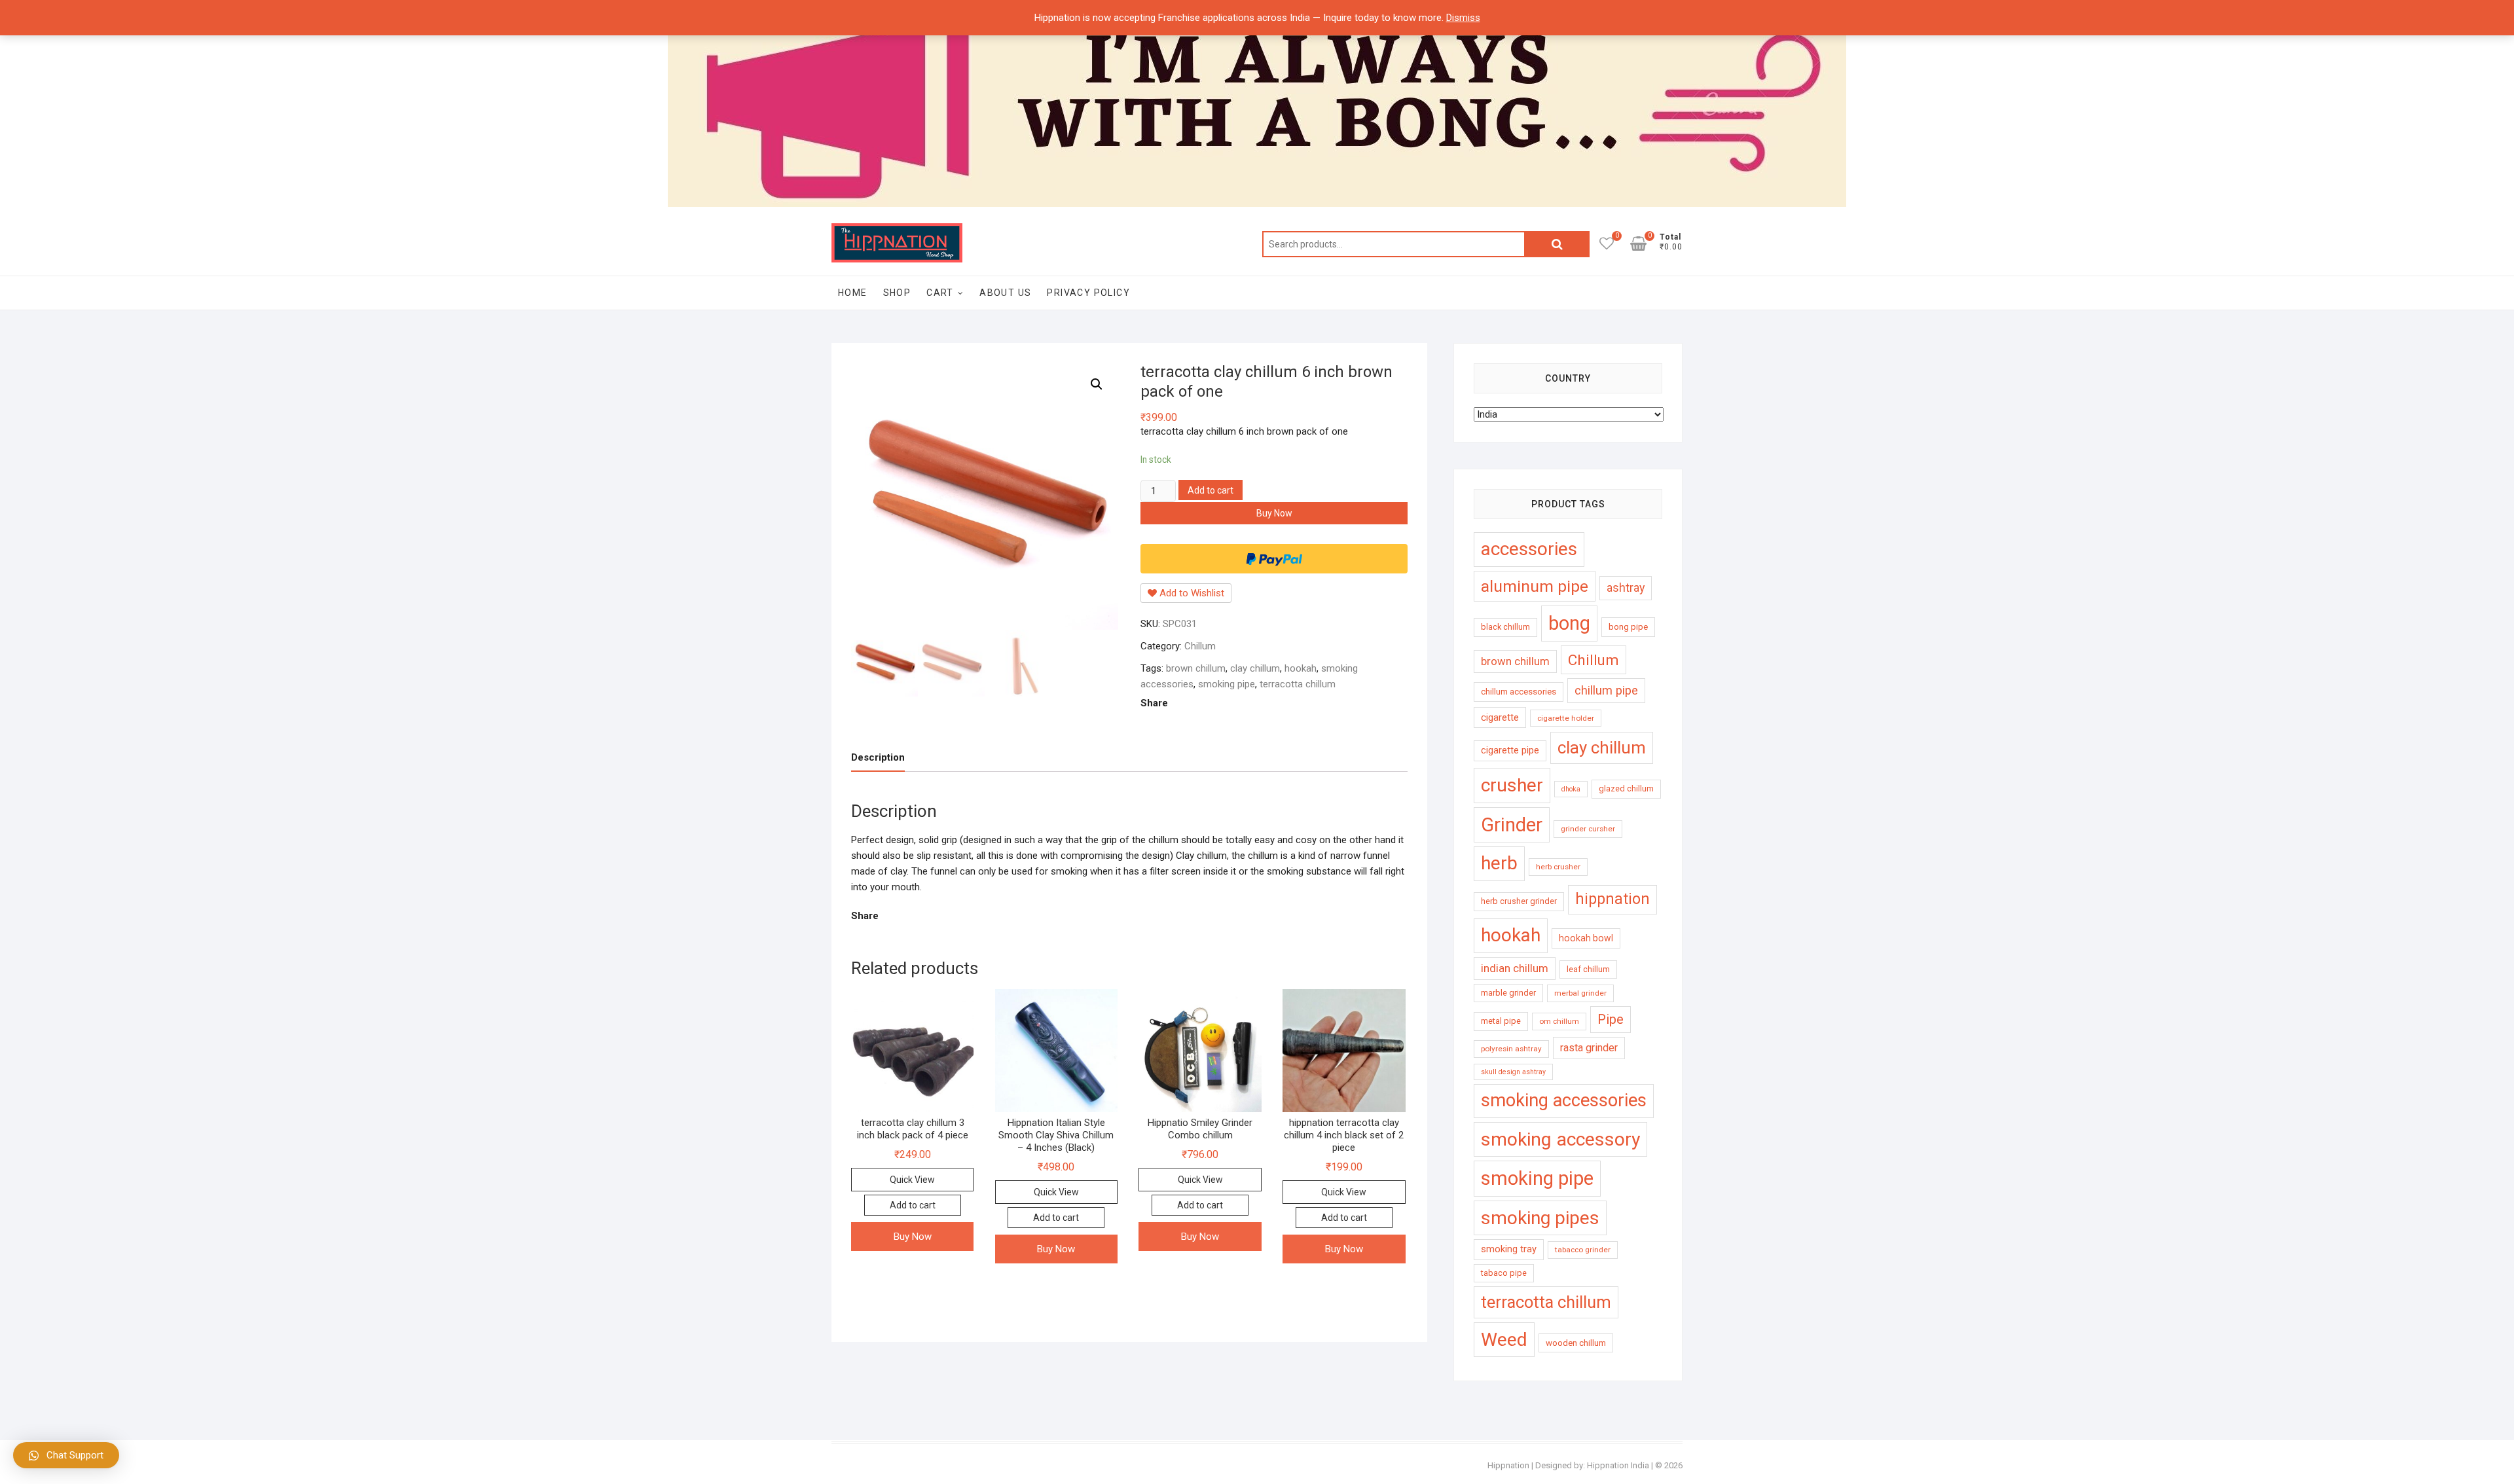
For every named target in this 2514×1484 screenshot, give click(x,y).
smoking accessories (1564, 1100)
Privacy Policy (1088, 293)
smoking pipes (1540, 1218)
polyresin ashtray (1511, 1049)
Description (878, 757)
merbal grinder (1580, 993)
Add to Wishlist (1191, 593)
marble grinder (1508, 993)
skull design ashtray (1513, 1072)
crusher (1512, 785)
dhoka (1571, 789)
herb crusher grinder (1519, 901)
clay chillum (1255, 668)
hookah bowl (1586, 938)
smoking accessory (1560, 1139)
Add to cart (1211, 490)
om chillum (1559, 1021)
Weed (1504, 1340)
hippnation (1612, 899)
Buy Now (1274, 513)
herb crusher (1558, 867)
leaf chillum (1588, 969)
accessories (1529, 549)
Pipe (1611, 1019)
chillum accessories (1519, 692)
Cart (940, 293)
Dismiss (1463, 18)
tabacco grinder (1583, 1250)
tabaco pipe (1504, 1273)
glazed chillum (1626, 788)
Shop (897, 293)
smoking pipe (1227, 684)
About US (1005, 293)
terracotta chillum (1298, 684)
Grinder (1512, 825)
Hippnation (1508, 1465)
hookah (1301, 668)
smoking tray (1509, 1249)
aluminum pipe (1535, 586)
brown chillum (1196, 668)
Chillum (1200, 646)
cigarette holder (1566, 718)
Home (853, 293)
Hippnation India (1618, 1465)
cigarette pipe (1510, 750)
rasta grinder (1589, 1048)
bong (1569, 623)
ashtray (1626, 588)
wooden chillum (1576, 1343)
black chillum (1505, 627)
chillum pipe (1606, 690)
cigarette (1500, 717)
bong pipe (1628, 627)
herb (1499, 863)
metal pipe (1501, 1021)
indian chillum (1515, 968)
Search (1557, 244)
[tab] (878, 758)
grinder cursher (1588, 829)
